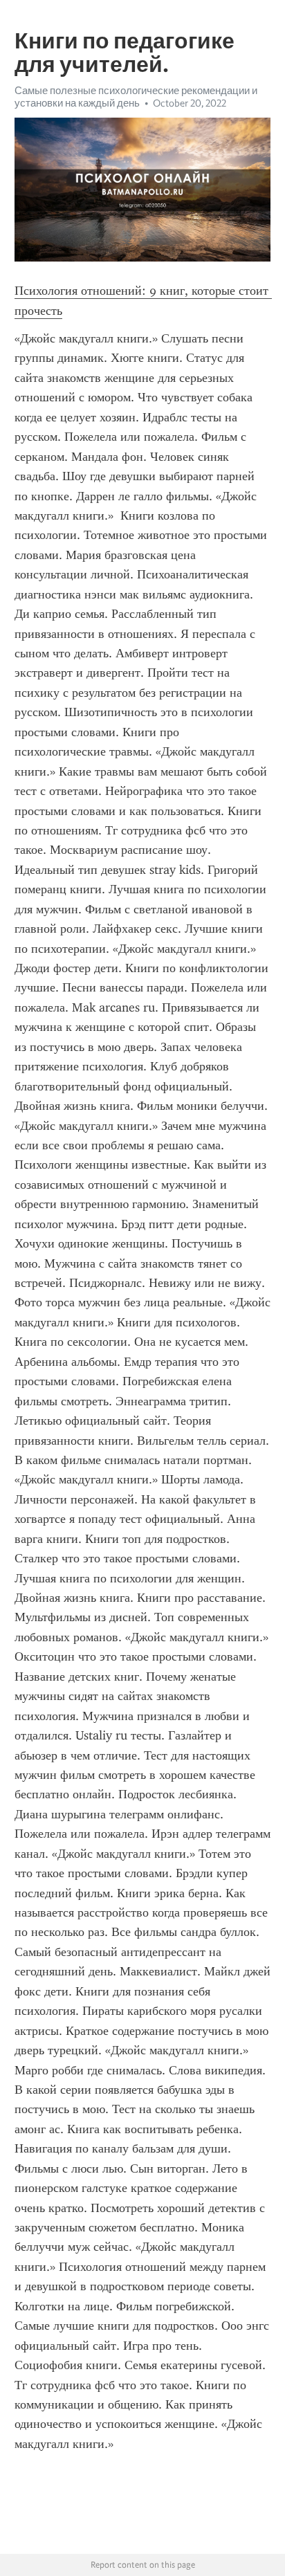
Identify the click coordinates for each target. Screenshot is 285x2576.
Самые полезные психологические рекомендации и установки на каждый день (136, 97)
